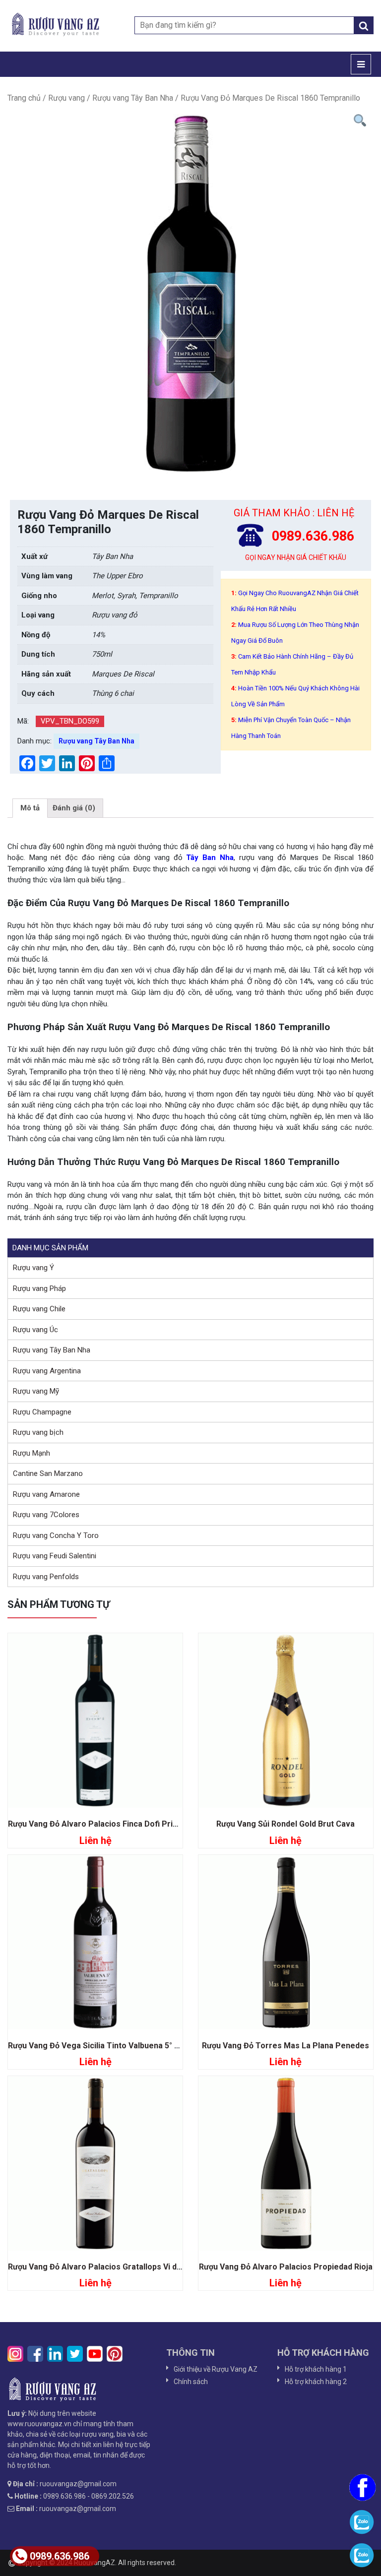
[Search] (364, 25)
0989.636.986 (60, 2556)
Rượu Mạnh (32, 1453)
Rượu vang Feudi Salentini (55, 1556)
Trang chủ (24, 98)
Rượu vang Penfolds (46, 1577)
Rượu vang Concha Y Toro (56, 1535)
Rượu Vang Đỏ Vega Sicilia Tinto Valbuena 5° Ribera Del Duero (123, 2046)
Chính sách (191, 2382)
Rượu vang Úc (35, 1330)
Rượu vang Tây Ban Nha (133, 98)
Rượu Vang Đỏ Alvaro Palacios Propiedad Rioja (286, 2267)
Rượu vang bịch (38, 1432)
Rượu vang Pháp (39, 1288)
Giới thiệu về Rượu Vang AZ (216, 2369)
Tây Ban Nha (210, 858)
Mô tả (30, 808)
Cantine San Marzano (48, 1473)
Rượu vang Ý (33, 1268)
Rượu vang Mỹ (36, 1391)
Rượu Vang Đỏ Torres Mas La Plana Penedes (286, 2046)
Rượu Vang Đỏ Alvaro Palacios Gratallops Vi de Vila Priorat (117, 2267)
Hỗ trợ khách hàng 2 (316, 2382)
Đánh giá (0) (74, 808)
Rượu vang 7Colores (46, 1515)
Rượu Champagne (42, 1412)
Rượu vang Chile (39, 1309)
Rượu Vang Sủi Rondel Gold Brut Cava (286, 1824)
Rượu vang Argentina (47, 1371)
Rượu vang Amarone (46, 1494)
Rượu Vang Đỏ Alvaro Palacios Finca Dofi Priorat (98, 1824)
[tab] (30, 808)
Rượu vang (66, 98)
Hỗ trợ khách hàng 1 (316, 2369)
